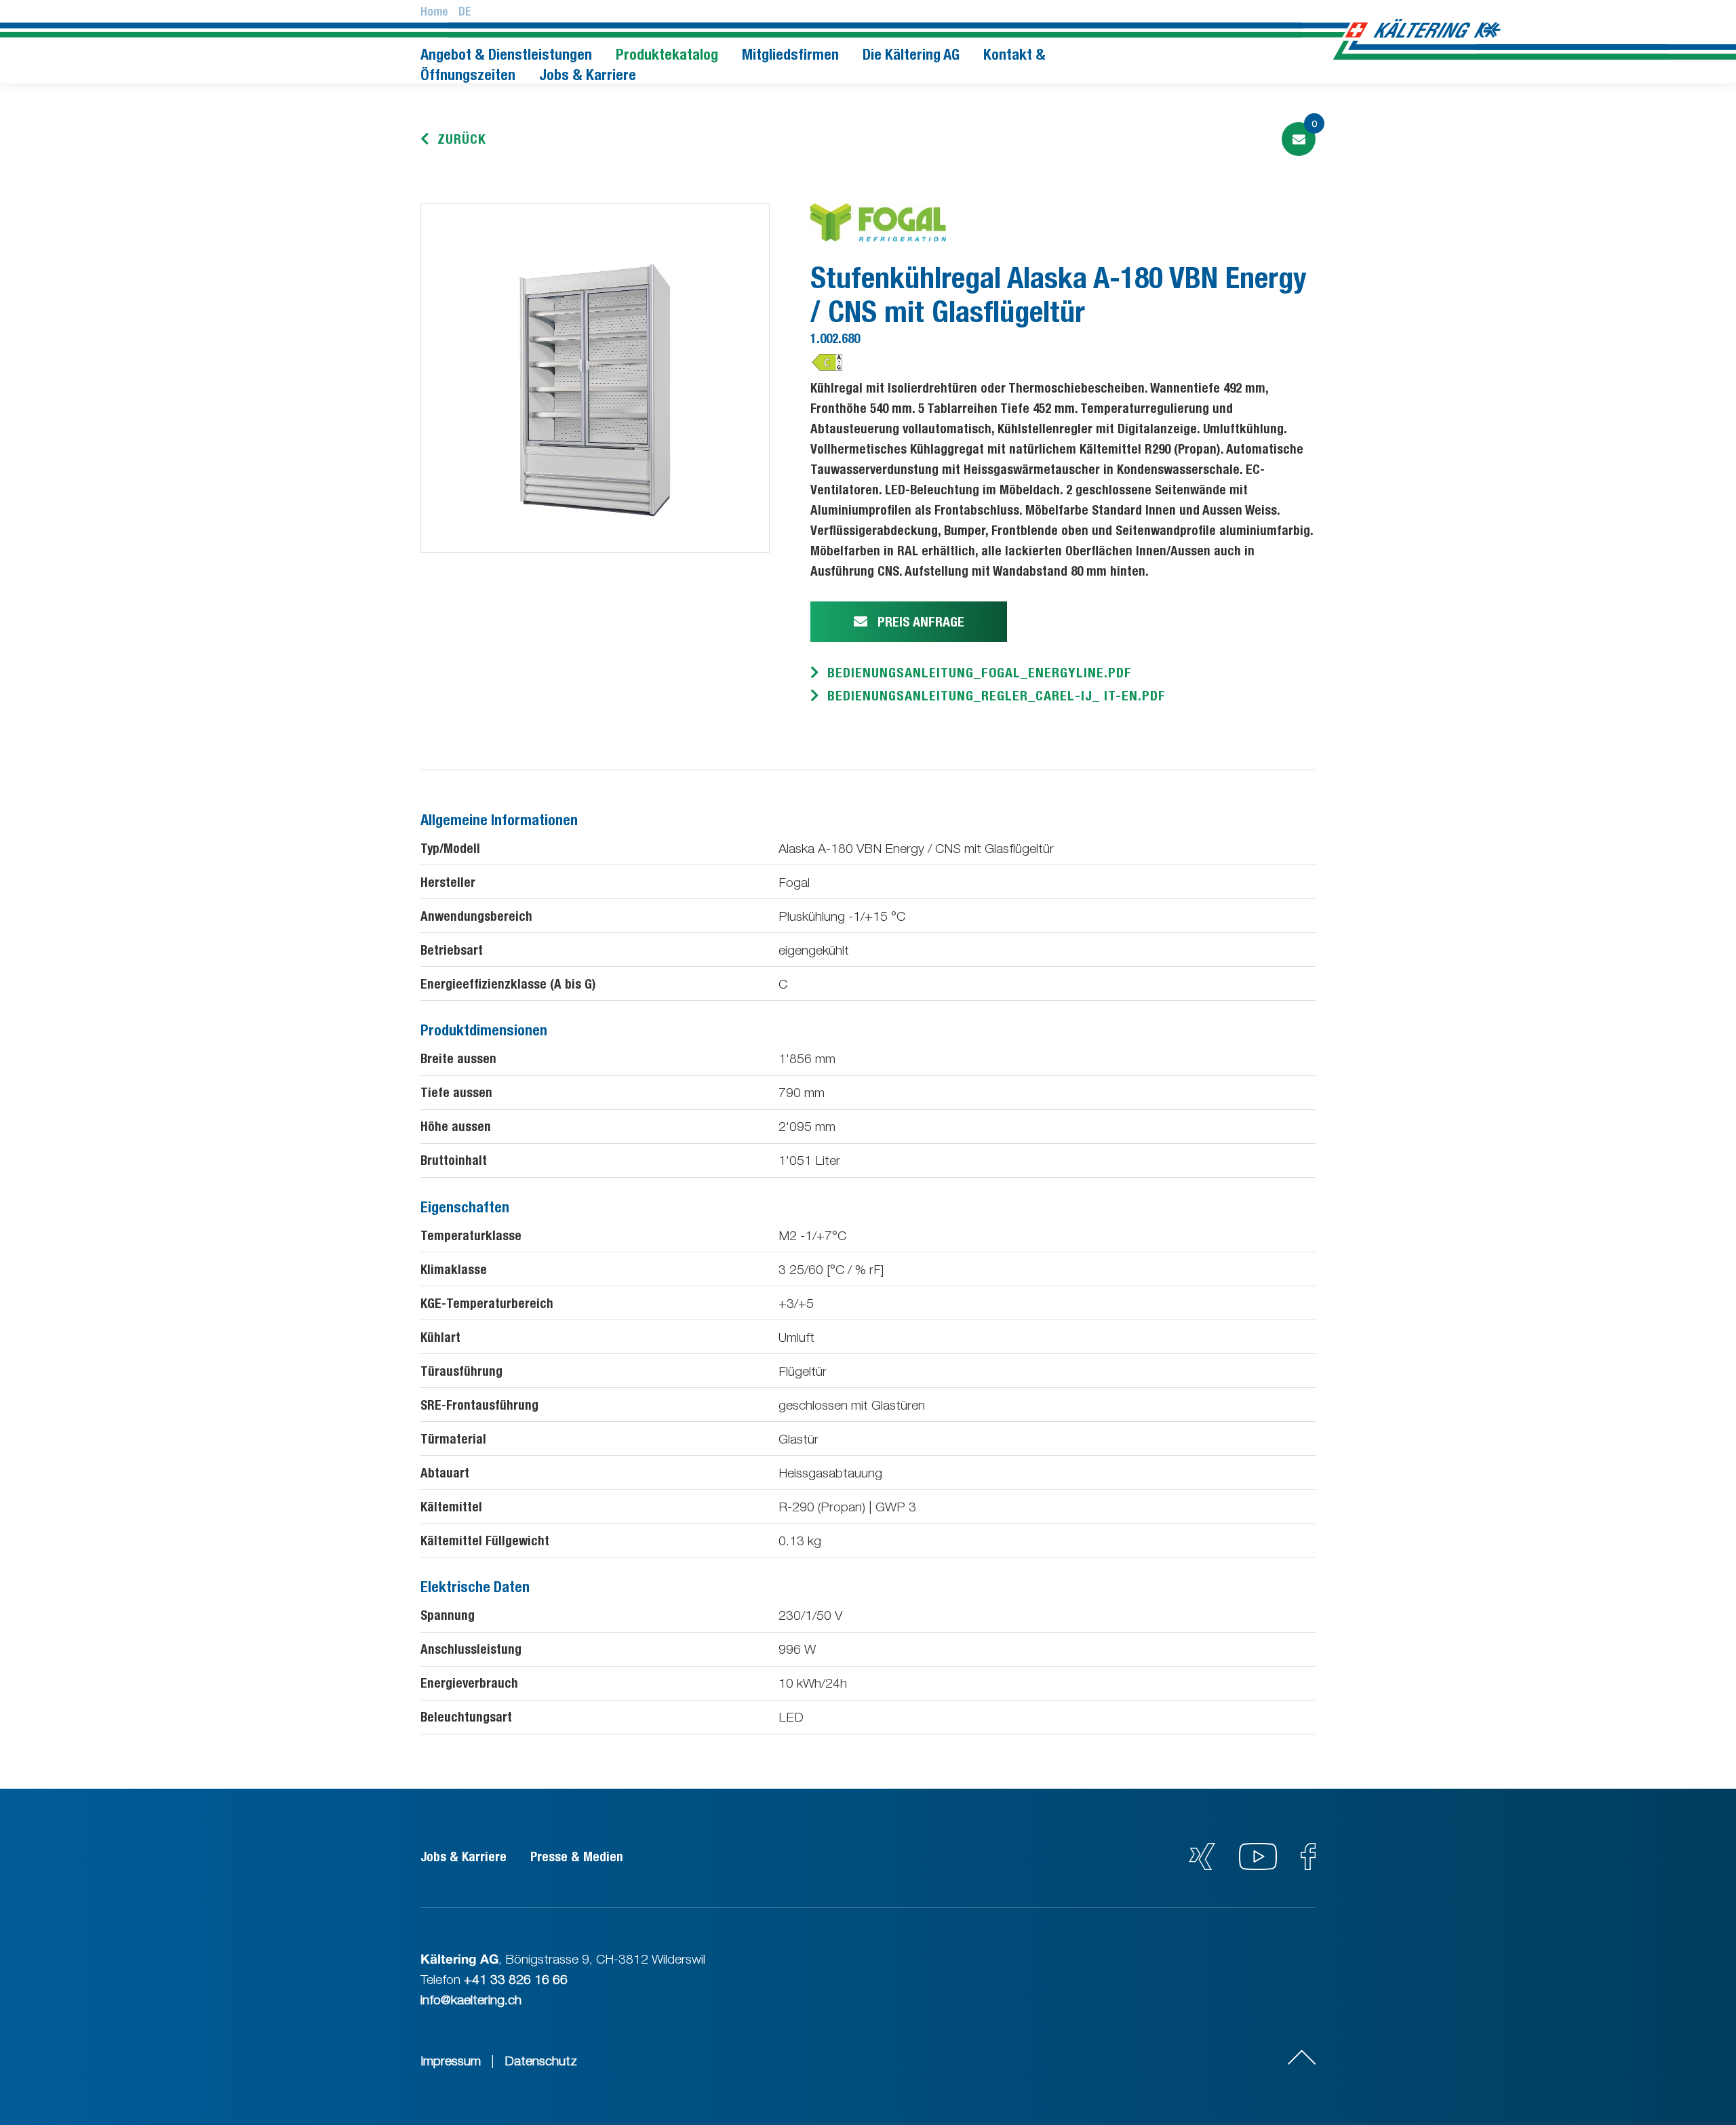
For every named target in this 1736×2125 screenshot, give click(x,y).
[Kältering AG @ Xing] (1202, 1865)
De (465, 12)
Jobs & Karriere (588, 75)
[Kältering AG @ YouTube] (1260, 1865)
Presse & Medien (577, 1856)
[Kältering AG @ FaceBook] (1308, 1865)
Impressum (451, 2061)
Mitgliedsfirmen (790, 54)
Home (434, 12)
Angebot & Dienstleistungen (506, 54)
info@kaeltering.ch (471, 2000)
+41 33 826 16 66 (516, 1979)
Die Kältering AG (911, 54)
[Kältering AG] (1425, 29)
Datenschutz (541, 2061)
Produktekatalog (667, 54)
